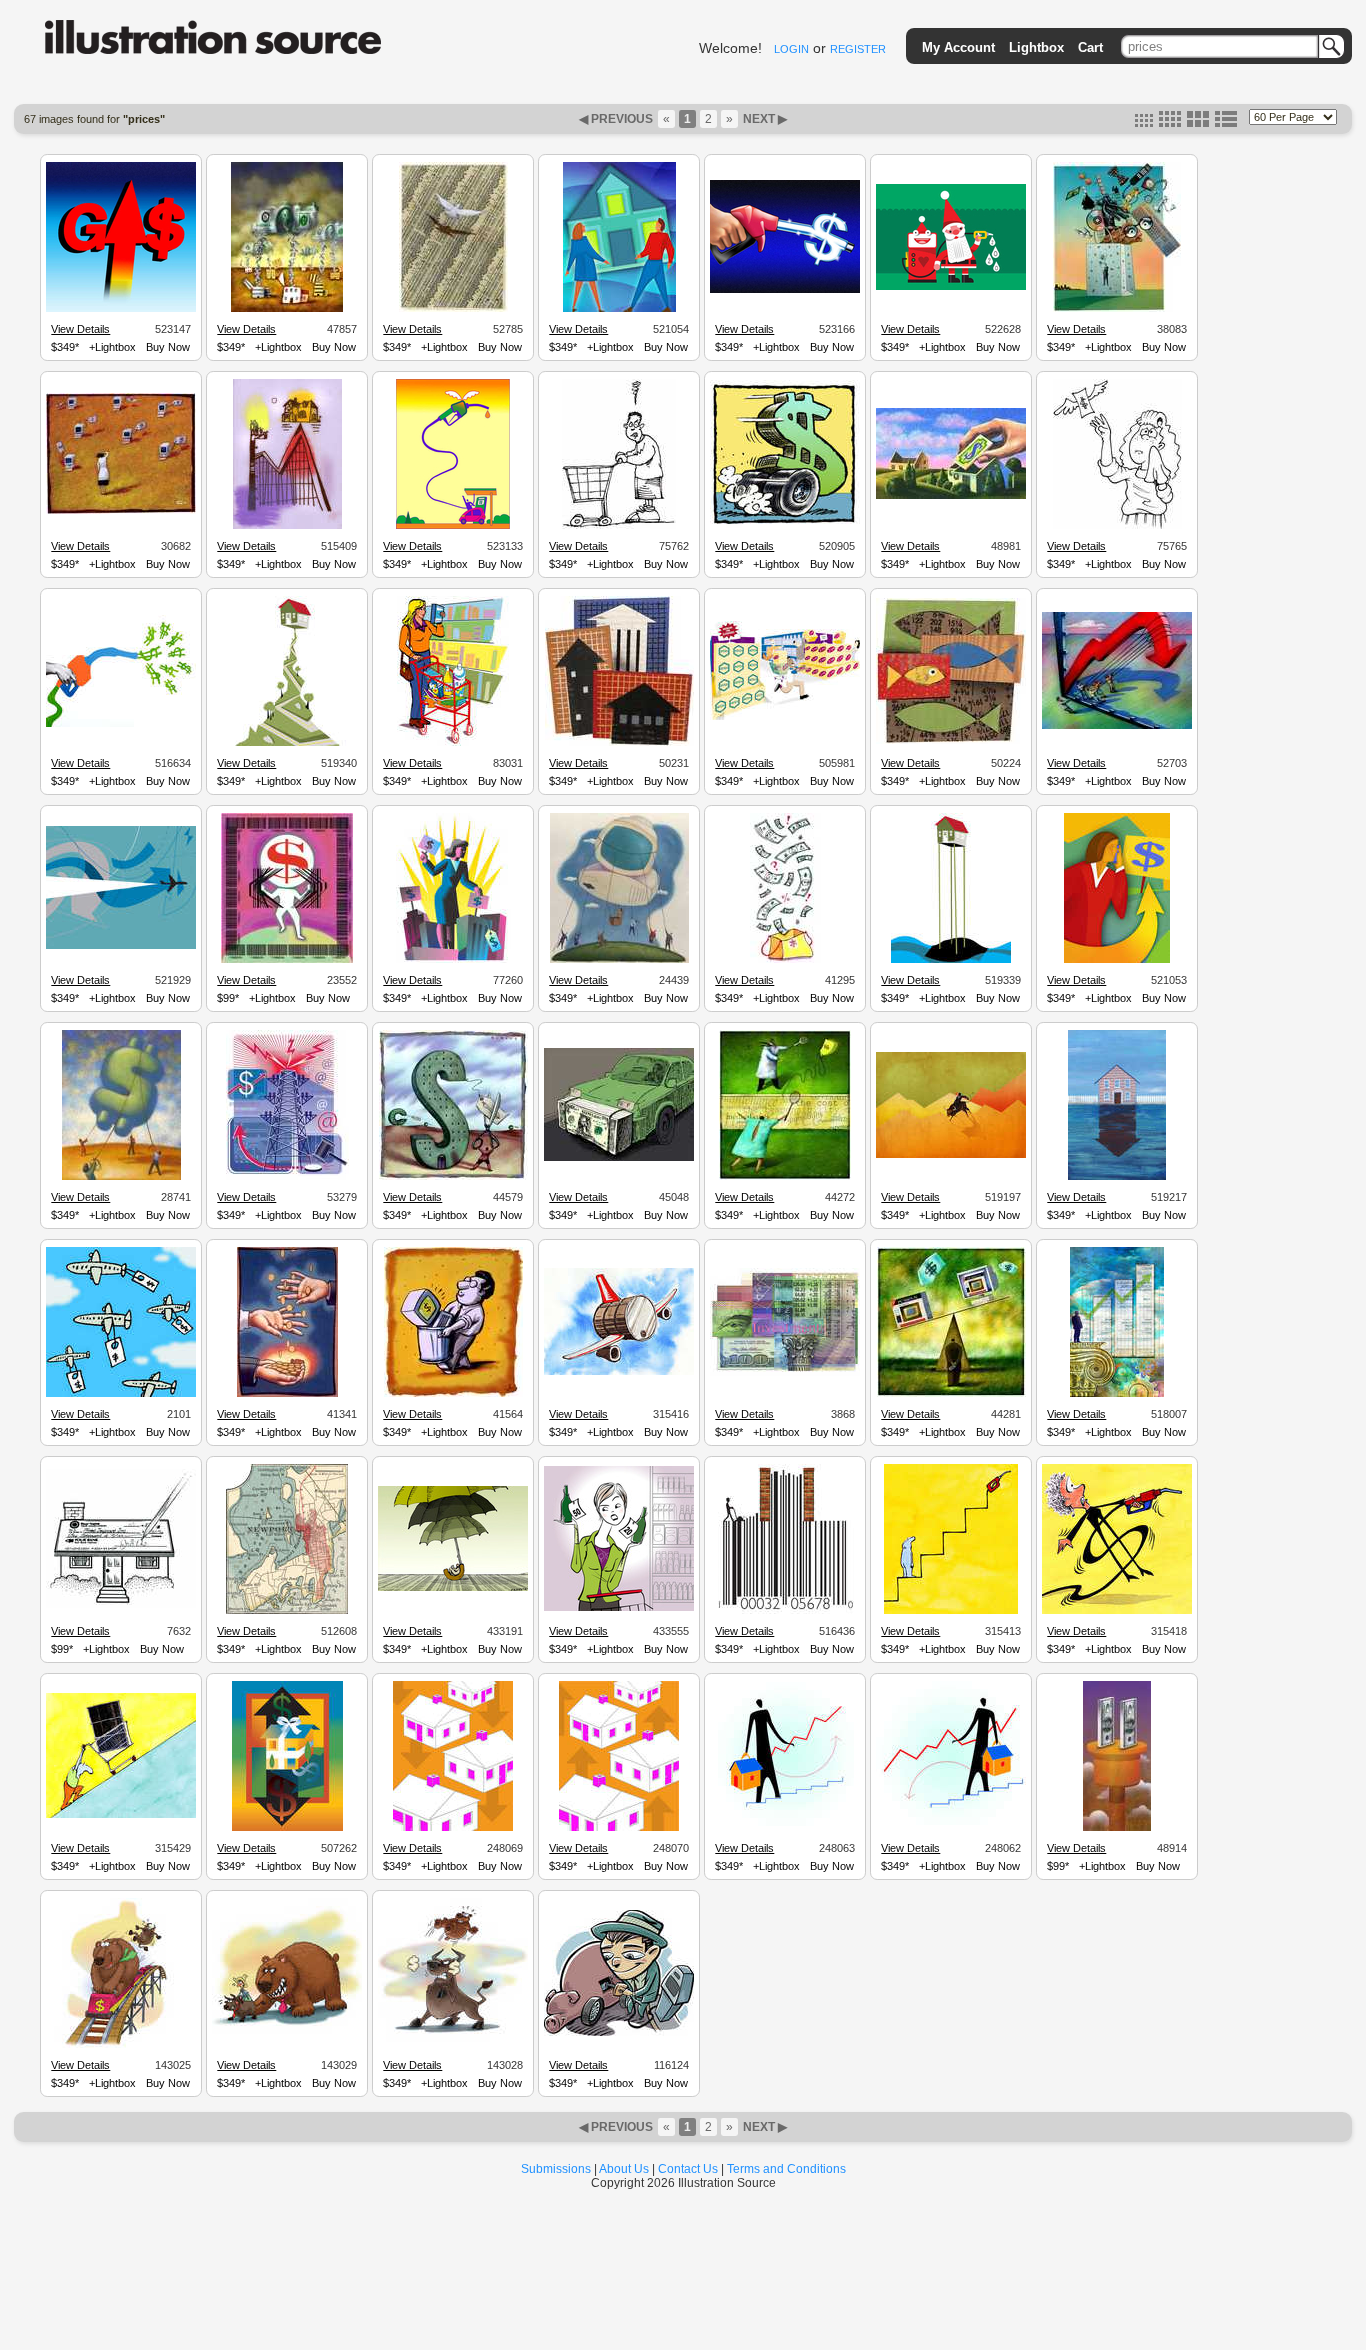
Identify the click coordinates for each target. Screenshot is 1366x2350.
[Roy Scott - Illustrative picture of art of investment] (785, 1373)
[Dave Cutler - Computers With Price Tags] (121, 511)
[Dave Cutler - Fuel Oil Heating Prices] (287, 309)
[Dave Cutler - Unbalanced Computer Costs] (951, 1394)
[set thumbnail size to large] (1198, 123)
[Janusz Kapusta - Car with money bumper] (619, 1158)
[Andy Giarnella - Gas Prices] (121, 309)
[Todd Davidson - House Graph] (287, 526)
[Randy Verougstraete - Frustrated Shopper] (619, 526)
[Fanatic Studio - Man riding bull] (951, 1155)
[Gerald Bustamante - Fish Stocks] (951, 741)
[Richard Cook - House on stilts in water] (951, 960)
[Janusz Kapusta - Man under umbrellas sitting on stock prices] (453, 1588)
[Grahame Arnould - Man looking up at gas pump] (951, 1611)
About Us (624, 2169)
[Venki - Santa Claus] (951, 287)
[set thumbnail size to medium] (1170, 123)
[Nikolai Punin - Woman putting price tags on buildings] (453, 960)
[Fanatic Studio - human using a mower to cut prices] (785, 1611)
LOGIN (791, 49)
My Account (958, 47)
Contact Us (688, 2169)
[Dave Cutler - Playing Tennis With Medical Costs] (785, 1177)
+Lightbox (112, 347)
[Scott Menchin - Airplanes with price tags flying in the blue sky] (121, 1394)
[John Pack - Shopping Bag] (1117, 309)
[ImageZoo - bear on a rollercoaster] (121, 2045)
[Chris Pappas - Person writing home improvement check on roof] (121, 1605)
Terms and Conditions (786, 2169)
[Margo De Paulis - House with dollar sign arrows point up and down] (287, 1828)
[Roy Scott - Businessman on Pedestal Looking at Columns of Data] (1117, 1394)
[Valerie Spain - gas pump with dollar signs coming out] (121, 724)
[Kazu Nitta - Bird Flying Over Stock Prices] (453, 309)
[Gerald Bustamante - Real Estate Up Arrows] (619, 743)
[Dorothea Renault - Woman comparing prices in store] (619, 1608)
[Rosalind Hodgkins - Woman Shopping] (453, 743)
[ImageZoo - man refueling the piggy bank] (619, 2033)
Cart (1090, 47)
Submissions (556, 2169)
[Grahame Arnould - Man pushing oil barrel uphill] (121, 1815)
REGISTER (858, 49)
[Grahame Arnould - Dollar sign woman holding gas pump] (1117, 1611)
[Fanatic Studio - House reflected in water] (1117, 1177)
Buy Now (168, 347)
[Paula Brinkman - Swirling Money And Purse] (785, 960)
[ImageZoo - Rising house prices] (785, 1826)
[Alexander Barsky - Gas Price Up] (453, 526)
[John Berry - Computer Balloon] (619, 960)
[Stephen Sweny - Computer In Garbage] (453, 1394)
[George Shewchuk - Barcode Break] (287, 960)
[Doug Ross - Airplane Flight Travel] (121, 946)
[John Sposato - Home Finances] (951, 496)
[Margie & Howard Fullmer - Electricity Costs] (1117, 1828)
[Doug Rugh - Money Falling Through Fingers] (287, 1394)
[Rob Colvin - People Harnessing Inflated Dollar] (121, 1177)
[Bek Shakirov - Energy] (287, 1177)
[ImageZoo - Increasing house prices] (619, 1828)
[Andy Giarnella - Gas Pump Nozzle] (785, 290)
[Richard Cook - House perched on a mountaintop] (287, 743)
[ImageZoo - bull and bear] (453, 2045)
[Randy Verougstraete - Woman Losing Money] (1117, 526)
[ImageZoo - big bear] (287, 2045)
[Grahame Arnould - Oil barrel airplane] (619, 1372)
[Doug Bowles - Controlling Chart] (1117, 726)
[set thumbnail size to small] (1144, 123)
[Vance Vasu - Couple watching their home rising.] (619, 309)
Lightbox (1036, 47)
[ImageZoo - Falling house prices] (951, 1828)
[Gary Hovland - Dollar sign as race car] (785, 525)
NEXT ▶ (763, 119)
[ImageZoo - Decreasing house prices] (453, 1828)
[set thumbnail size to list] (1226, 123)
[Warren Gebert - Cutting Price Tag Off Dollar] (453, 1177)
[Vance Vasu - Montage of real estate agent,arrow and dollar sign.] (1117, 960)
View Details (80, 329)
